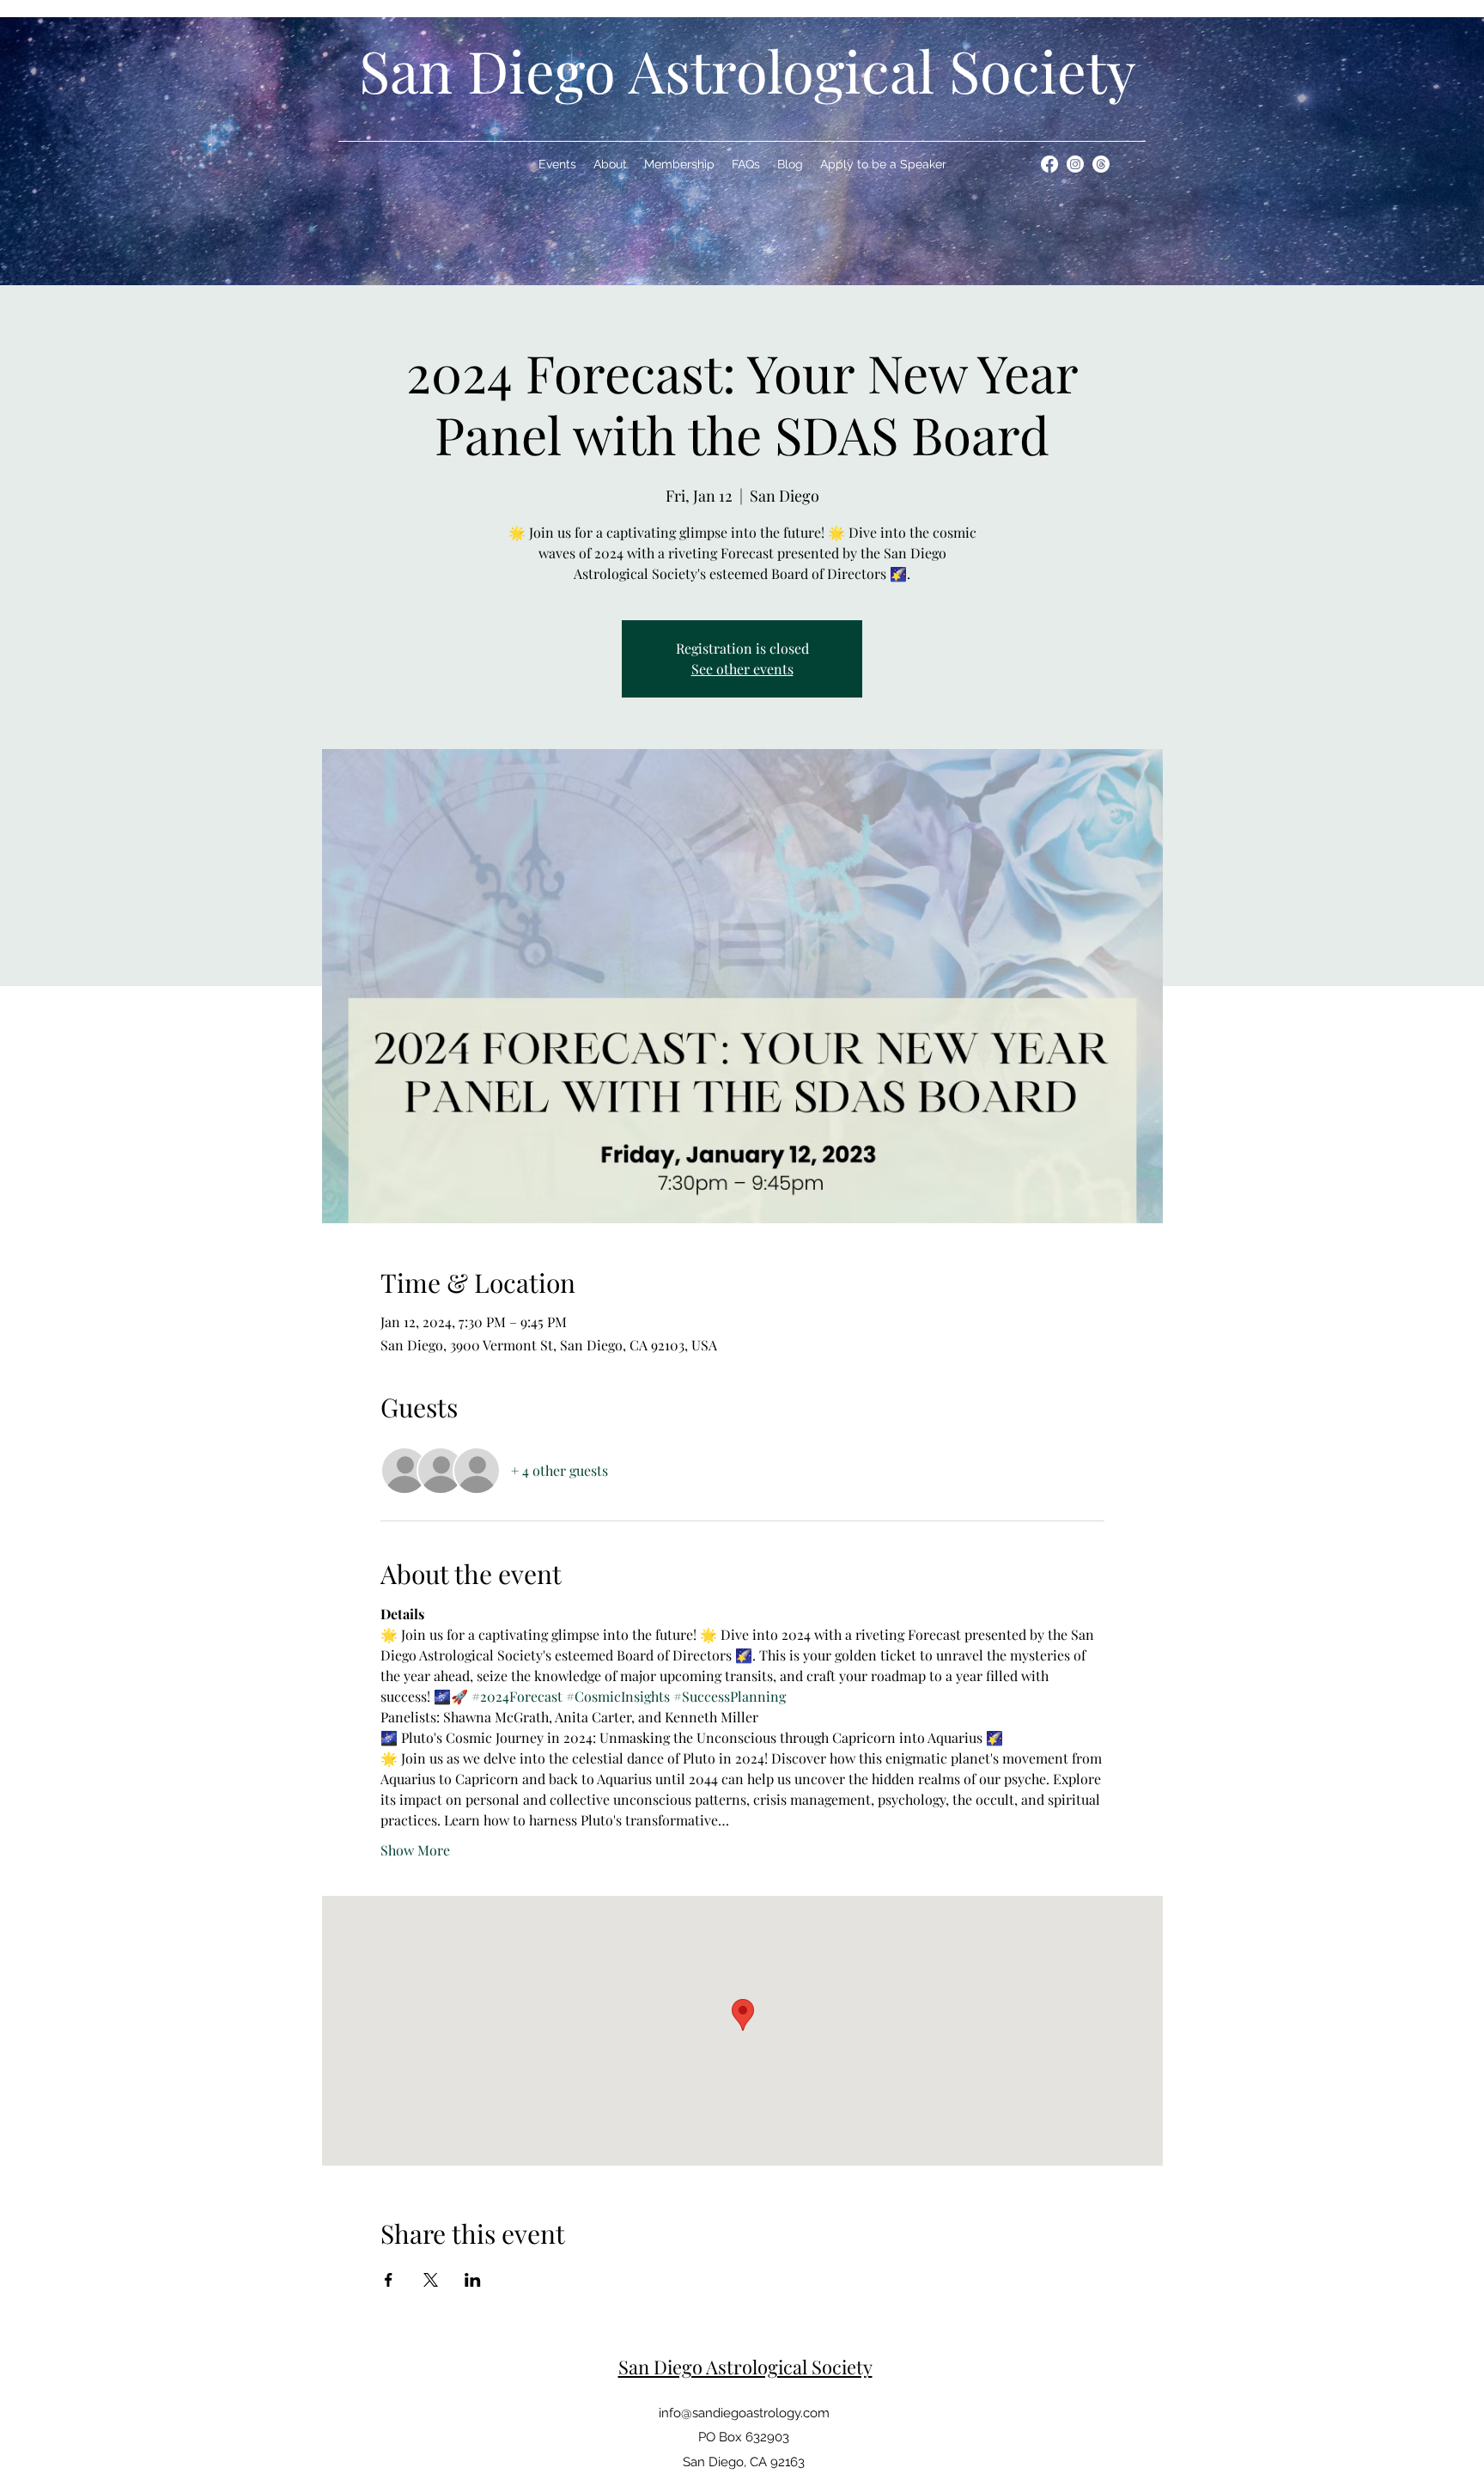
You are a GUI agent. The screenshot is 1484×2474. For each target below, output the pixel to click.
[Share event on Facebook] (389, 2280)
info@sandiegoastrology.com (744, 2413)
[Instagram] (1075, 164)
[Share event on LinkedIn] (473, 2280)
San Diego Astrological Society (748, 70)
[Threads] (1101, 164)
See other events (742, 669)
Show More (415, 1850)
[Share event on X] (431, 2280)
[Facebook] (1049, 164)
